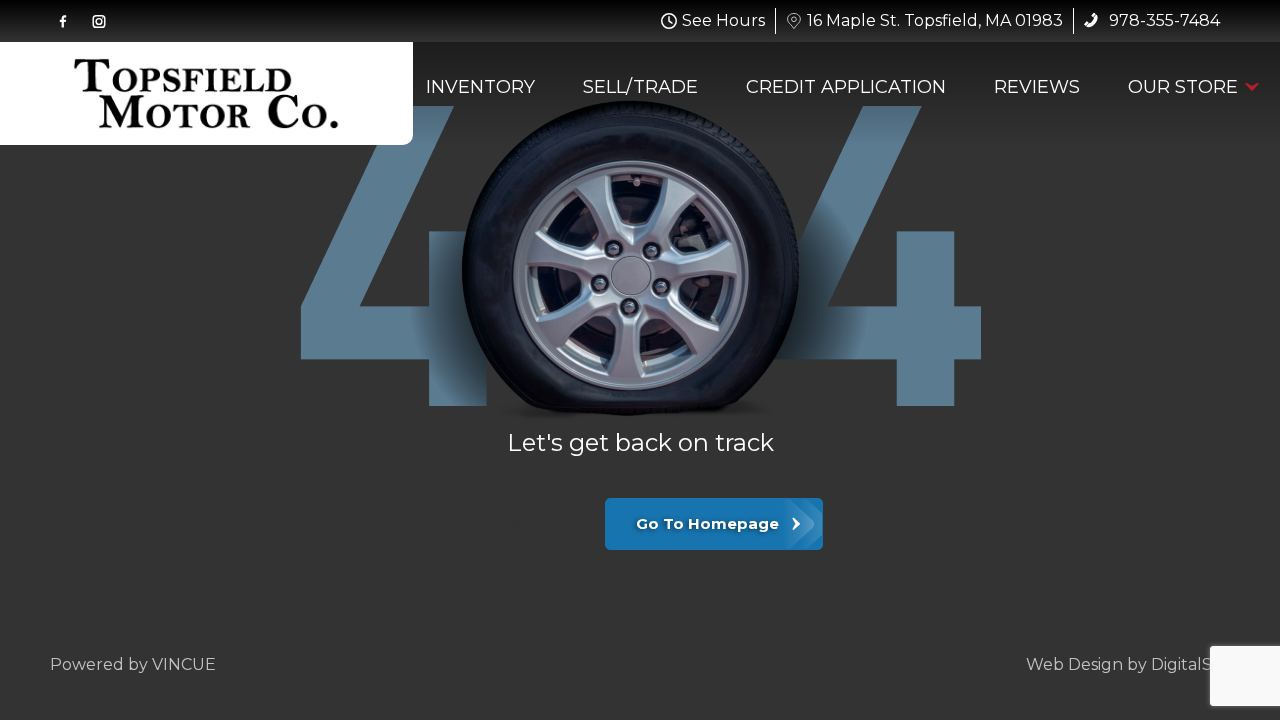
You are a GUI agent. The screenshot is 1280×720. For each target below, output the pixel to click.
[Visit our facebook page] (63, 21)
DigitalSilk (1190, 664)
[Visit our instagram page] (99, 21)
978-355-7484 (1162, 20)
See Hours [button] (723, 20)
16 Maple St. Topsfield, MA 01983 (935, 20)
